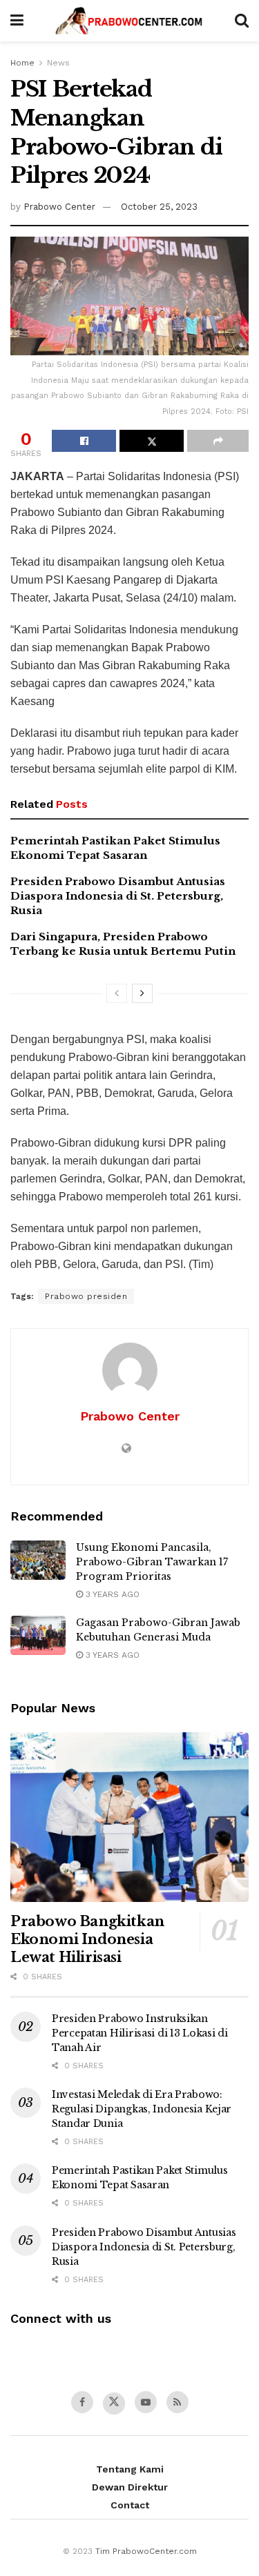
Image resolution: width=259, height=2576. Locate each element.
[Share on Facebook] (84, 441)
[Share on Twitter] (152, 441)
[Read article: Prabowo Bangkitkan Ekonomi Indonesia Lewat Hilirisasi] (129, 1817)
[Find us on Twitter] (114, 2404)
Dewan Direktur (130, 2487)
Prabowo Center (59, 207)
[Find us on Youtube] (146, 2402)
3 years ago (111, 1594)
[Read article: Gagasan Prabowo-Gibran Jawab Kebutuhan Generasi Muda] (38, 1635)
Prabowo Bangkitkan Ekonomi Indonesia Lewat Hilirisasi (87, 1939)
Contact (130, 2505)
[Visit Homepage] (129, 21)
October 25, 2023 (159, 207)
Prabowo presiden (86, 1296)
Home (22, 63)
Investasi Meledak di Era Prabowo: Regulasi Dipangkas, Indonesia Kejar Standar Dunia (142, 2109)
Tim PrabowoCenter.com (146, 2551)
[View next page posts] (142, 993)
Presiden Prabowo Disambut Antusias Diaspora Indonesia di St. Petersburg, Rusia (118, 896)
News (58, 63)
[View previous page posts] (117, 993)
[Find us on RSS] (178, 2402)
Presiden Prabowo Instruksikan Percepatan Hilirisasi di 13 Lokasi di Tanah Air (140, 2033)
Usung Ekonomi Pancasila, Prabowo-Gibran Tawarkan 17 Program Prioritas (152, 1562)
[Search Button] (242, 21)
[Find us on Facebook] (82, 2402)
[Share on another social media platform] (218, 441)
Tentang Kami (130, 2469)
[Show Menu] (17, 21)
